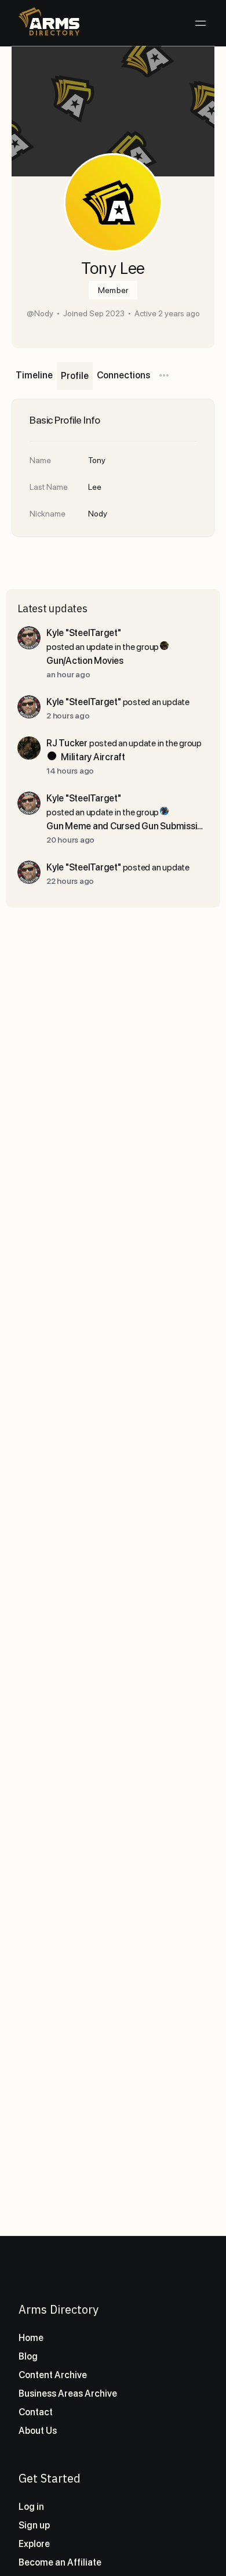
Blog (28, 2356)
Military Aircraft (93, 757)
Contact (36, 2412)
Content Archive (53, 2375)
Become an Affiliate (60, 2562)
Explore (34, 2544)
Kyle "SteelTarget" (84, 633)
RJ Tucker (67, 743)
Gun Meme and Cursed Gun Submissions (127, 826)
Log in (31, 2507)
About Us (38, 2431)
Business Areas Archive (68, 2393)
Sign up (34, 2525)
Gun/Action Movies (85, 661)
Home (31, 2338)
